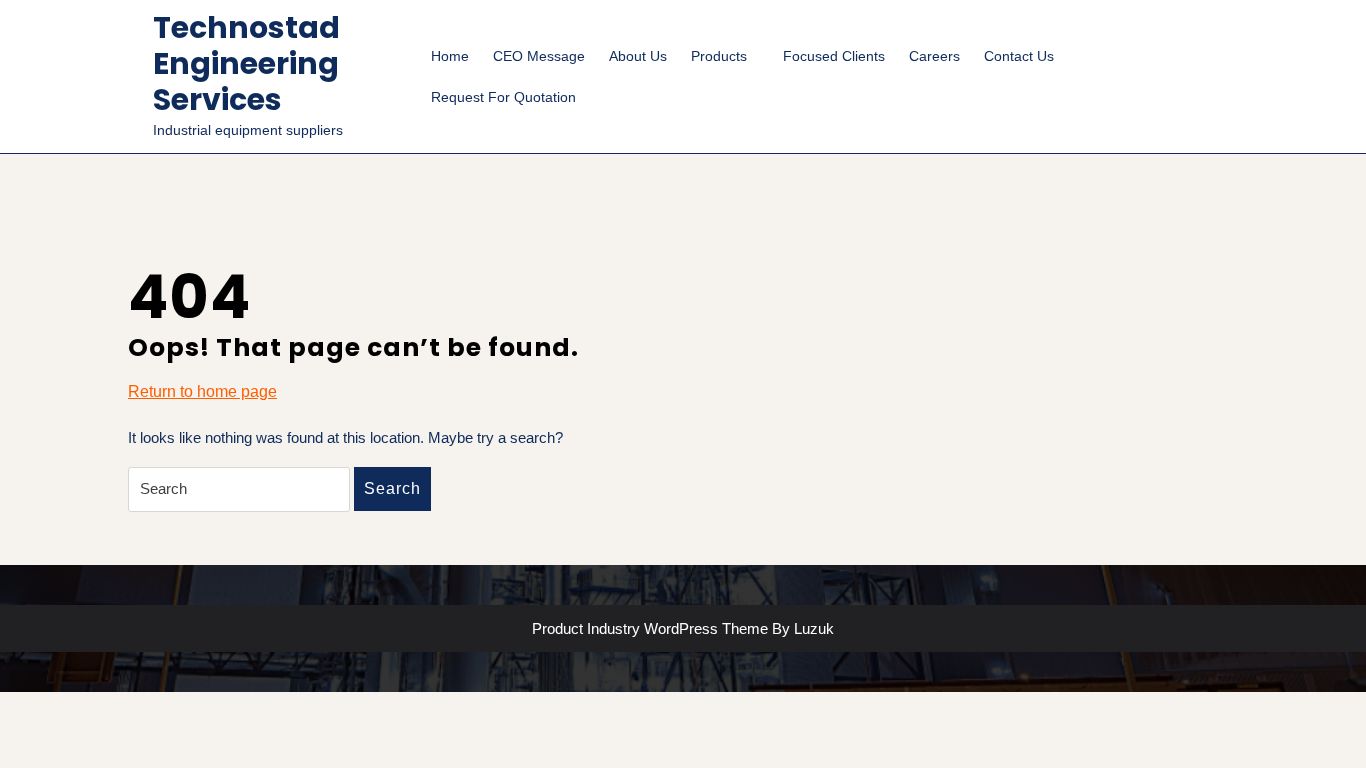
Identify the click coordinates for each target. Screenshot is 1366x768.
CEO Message (539, 56)
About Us (638, 56)
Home (450, 56)
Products (719, 56)
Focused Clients (834, 56)
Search (392, 488)
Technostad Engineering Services (246, 63)
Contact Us (1019, 56)
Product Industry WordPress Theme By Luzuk (683, 628)
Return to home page (202, 393)
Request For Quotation (503, 97)
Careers (934, 56)
